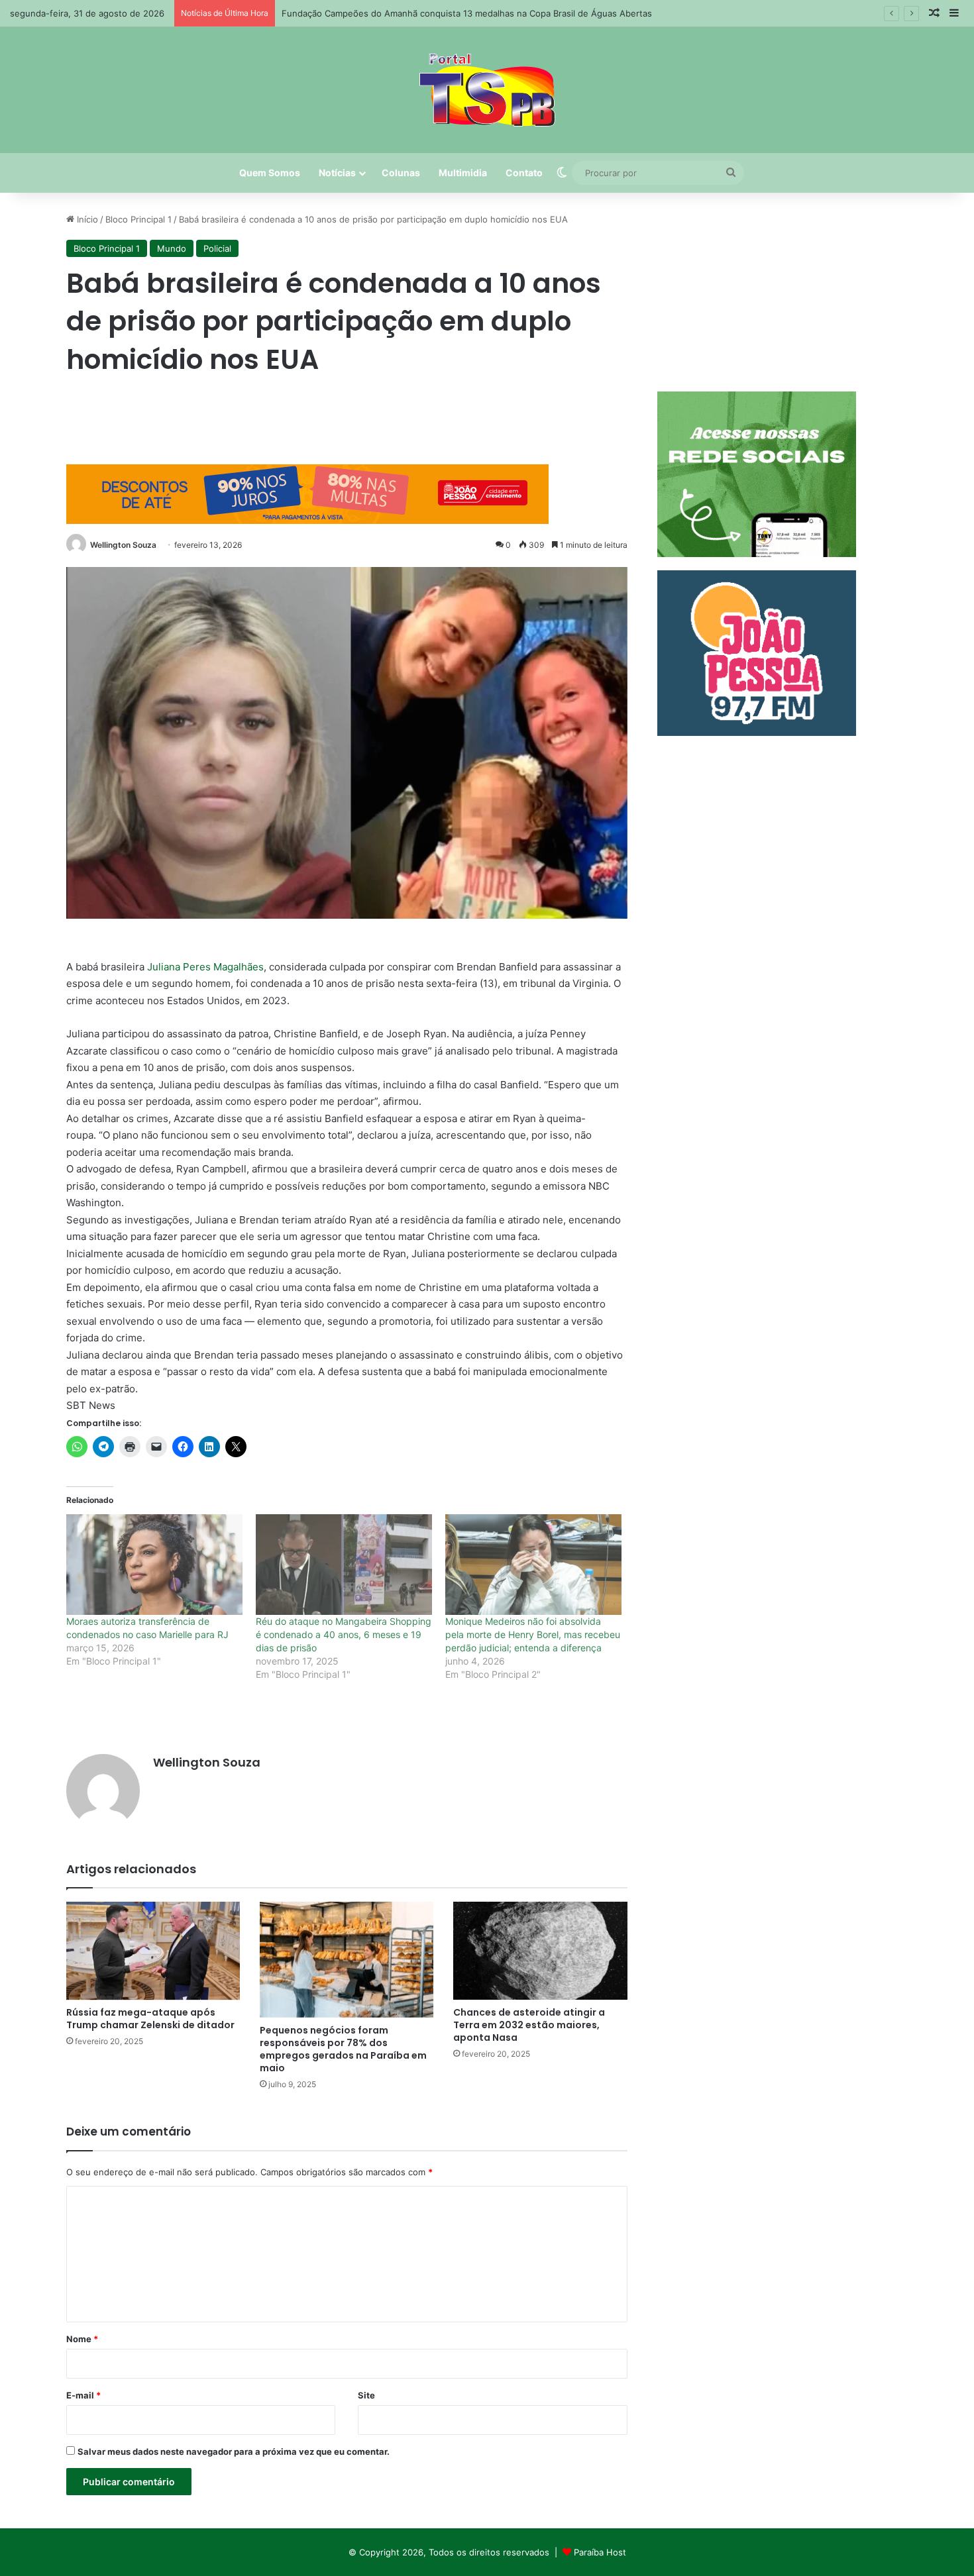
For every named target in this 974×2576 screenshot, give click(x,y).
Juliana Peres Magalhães (205, 967)
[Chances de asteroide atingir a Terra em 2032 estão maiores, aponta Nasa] (540, 1951)
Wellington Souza (123, 545)
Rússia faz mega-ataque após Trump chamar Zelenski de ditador (150, 2019)
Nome (82, 2339)
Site (366, 2395)
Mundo (172, 248)
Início (86, 219)
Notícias (337, 173)
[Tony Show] (487, 90)
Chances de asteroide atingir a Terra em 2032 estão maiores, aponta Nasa (529, 2025)
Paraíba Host (600, 2552)
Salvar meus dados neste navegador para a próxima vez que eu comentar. (234, 2451)
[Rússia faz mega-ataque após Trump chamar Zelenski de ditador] (153, 1951)
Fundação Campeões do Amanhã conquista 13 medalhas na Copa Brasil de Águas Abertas (467, 13)
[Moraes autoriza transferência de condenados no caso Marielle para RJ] (154, 1565)
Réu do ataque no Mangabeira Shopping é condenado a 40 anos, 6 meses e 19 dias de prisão (344, 1634)
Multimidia (463, 173)
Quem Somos (270, 173)
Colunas (401, 173)
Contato (524, 173)
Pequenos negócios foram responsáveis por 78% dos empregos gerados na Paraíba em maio (343, 2049)
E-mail (83, 2395)
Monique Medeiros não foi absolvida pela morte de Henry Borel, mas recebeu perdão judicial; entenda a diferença (533, 1634)
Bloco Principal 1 (138, 219)
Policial (217, 248)
